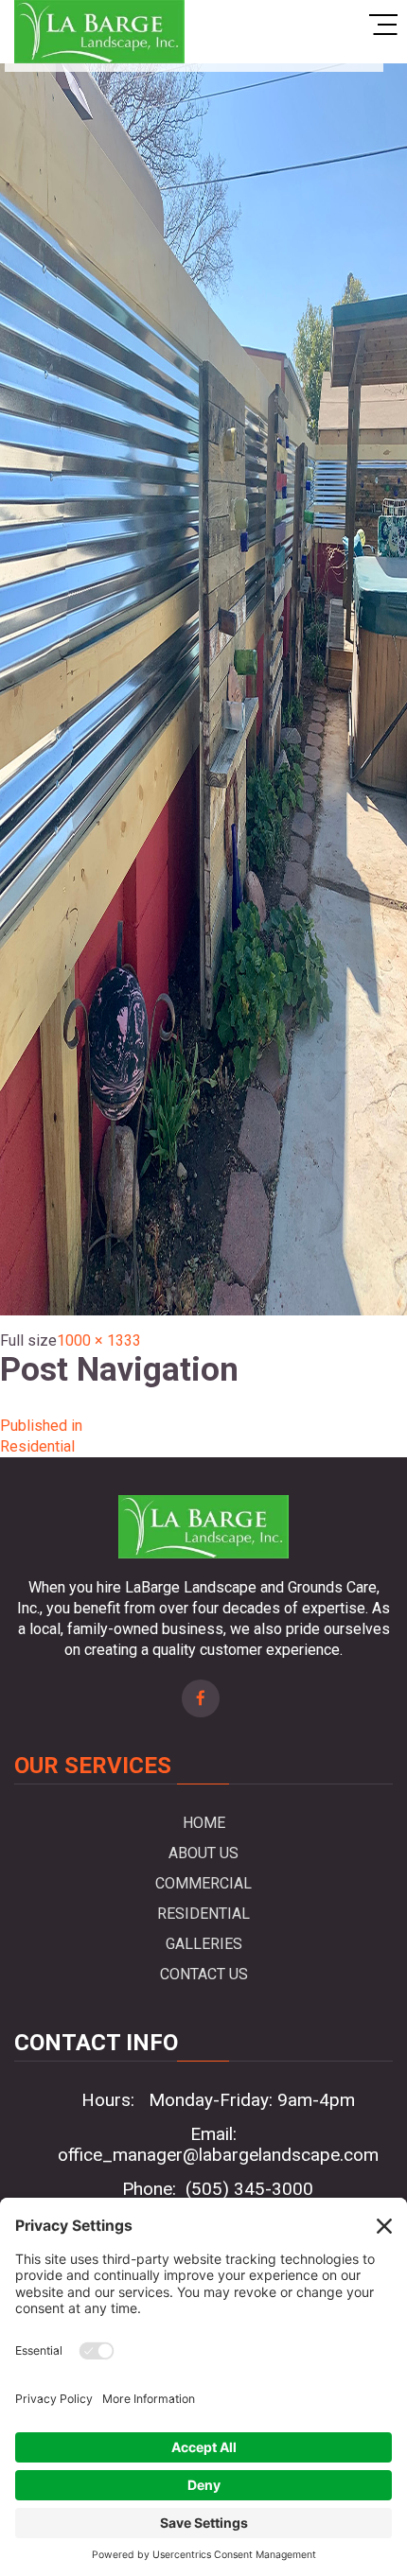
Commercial (203, 1883)
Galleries (204, 1944)
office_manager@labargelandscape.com (218, 2155)
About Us (203, 1853)
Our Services (93, 1766)
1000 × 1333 (99, 1340)
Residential (203, 1914)
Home (204, 1823)
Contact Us (204, 1974)
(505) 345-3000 (249, 2189)
